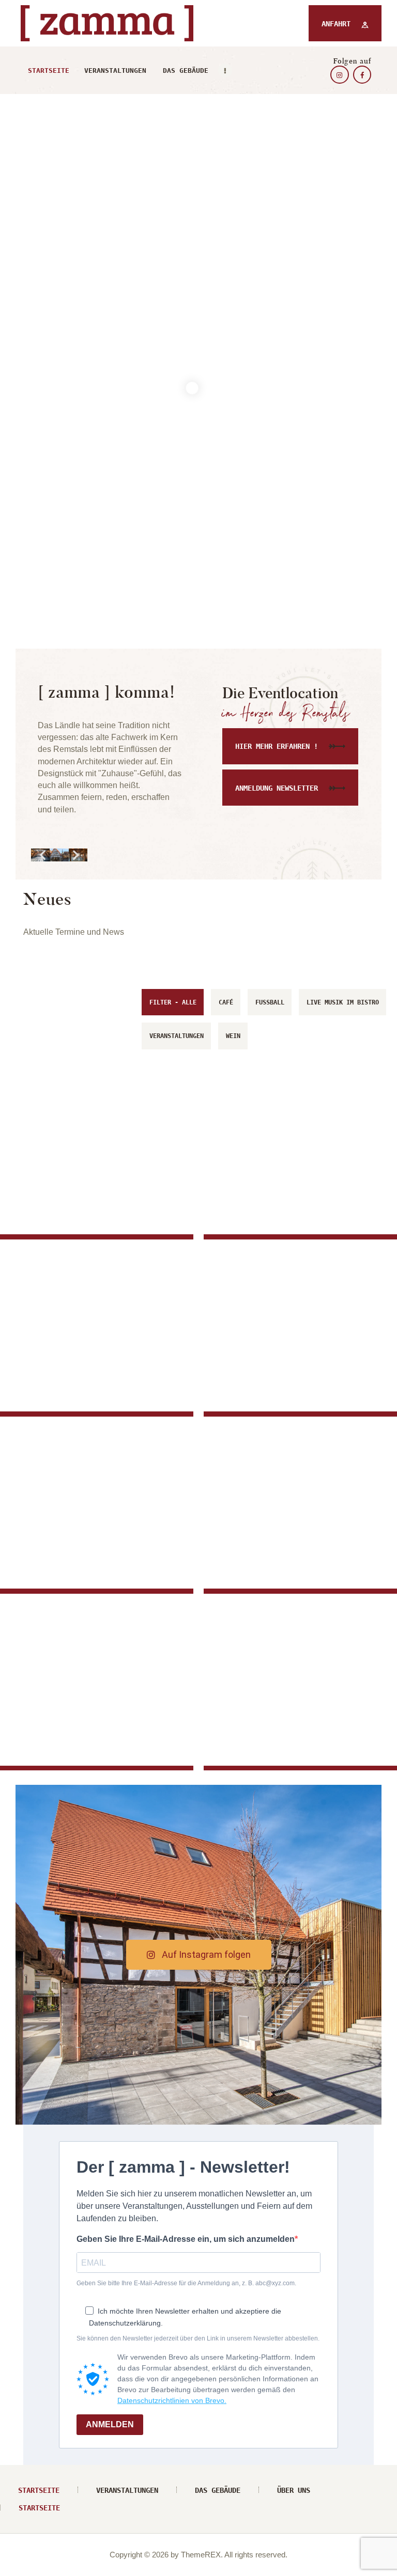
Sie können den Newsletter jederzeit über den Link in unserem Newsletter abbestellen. (198, 2338)
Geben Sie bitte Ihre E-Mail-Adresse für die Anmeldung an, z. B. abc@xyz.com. (186, 2283)
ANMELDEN (110, 2424)
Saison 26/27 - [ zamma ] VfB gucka (93, 1377)
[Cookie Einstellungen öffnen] (23, 2563)
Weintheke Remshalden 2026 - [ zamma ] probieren (287, 1546)
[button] (43, 855)
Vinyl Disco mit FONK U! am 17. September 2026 (295, 1357)
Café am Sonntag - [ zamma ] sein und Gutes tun (84, 1523)
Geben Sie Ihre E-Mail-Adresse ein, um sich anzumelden (186, 2239)
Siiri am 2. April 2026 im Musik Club (299, 1719)
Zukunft (43, 1184)
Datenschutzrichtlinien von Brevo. (172, 2400)
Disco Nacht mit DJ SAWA (83, 1731)
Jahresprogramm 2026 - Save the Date (298, 1188)
